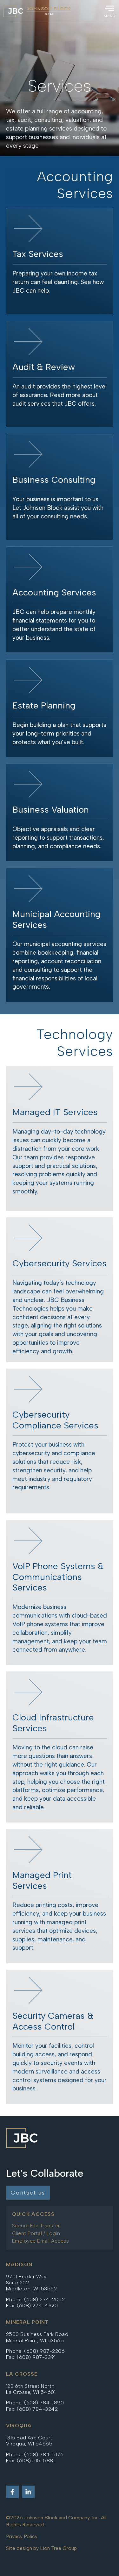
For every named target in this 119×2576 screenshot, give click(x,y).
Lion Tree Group (58, 2548)
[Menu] (109, 8)
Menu (110, 16)
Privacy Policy (22, 2536)
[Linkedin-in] (28, 2492)
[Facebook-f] (12, 2492)
